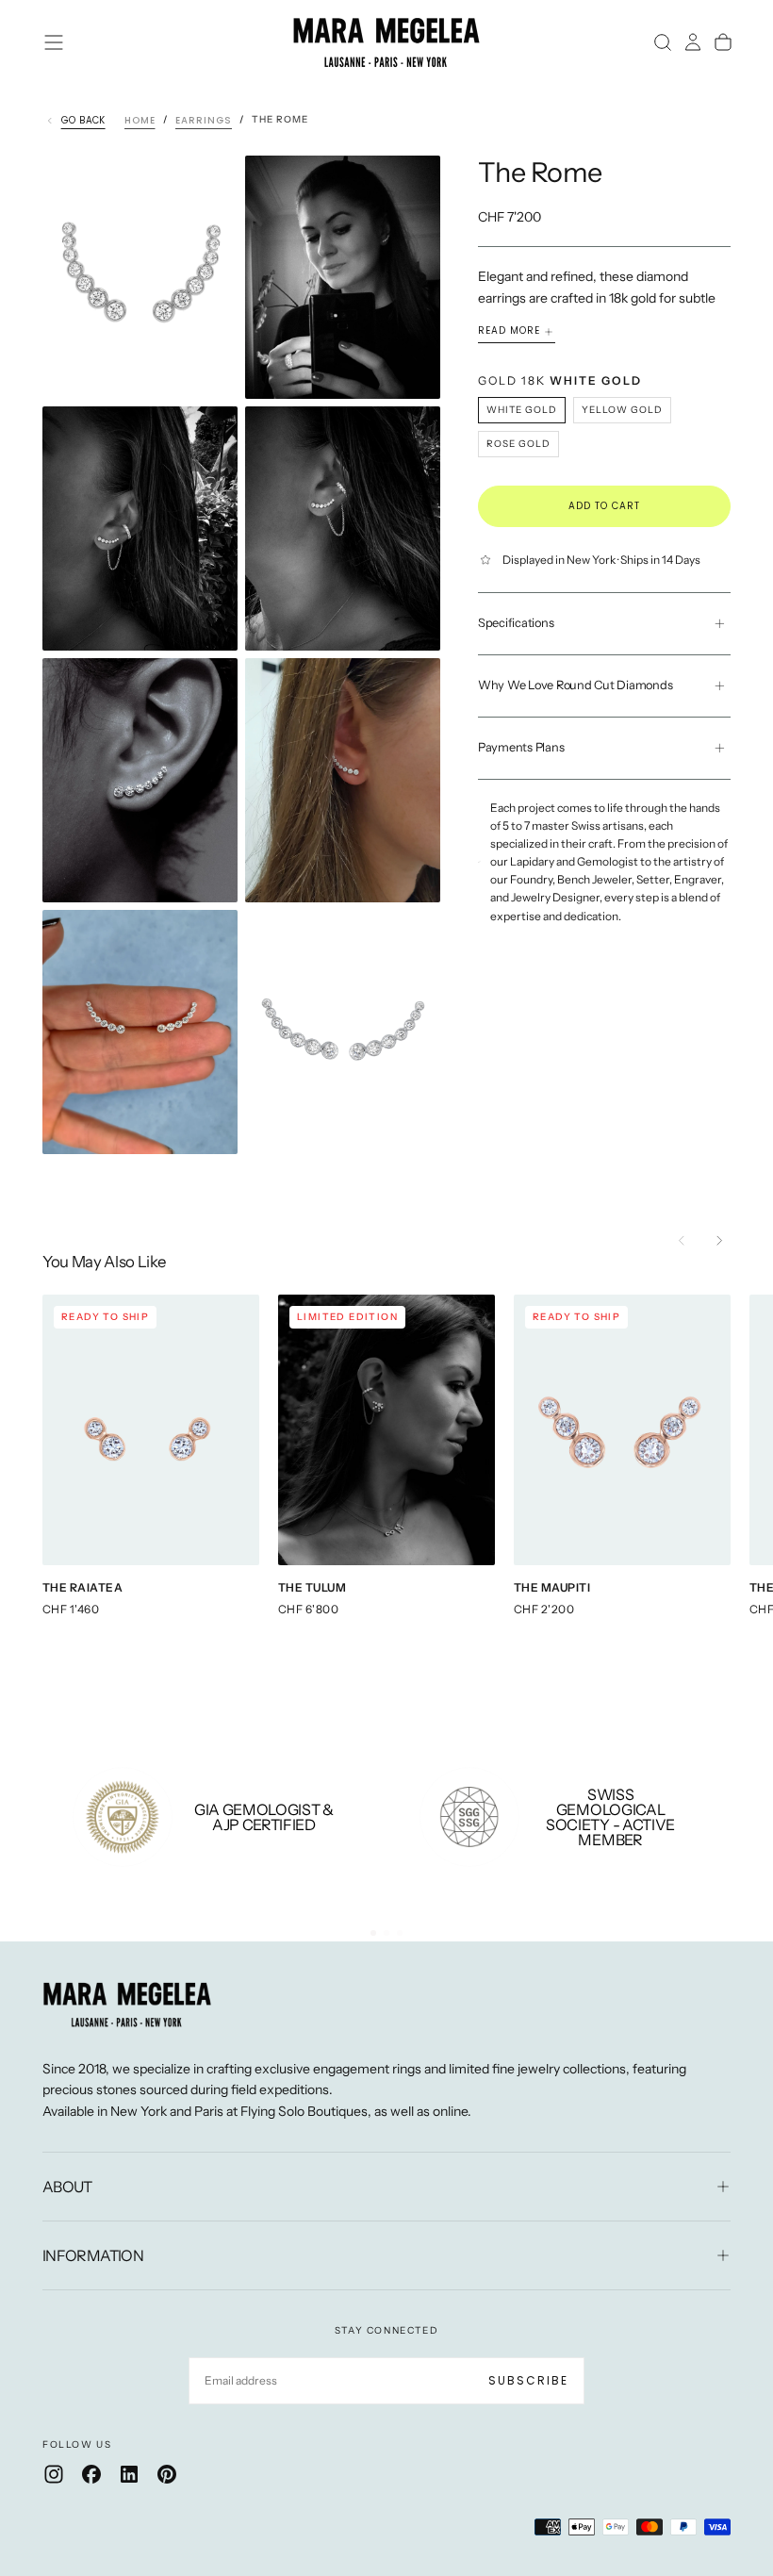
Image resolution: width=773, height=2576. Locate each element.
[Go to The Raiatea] (151, 1430)
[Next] (719, 1241)
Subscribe (528, 2380)
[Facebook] (91, 2474)
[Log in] (693, 42)
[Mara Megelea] (127, 2005)
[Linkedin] (129, 2474)
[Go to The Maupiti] (622, 1430)
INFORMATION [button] (93, 2255)
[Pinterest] (167, 2474)
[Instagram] (54, 2474)
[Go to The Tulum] (386, 1430)
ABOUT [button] (67, 2187)
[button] (54, 42)
